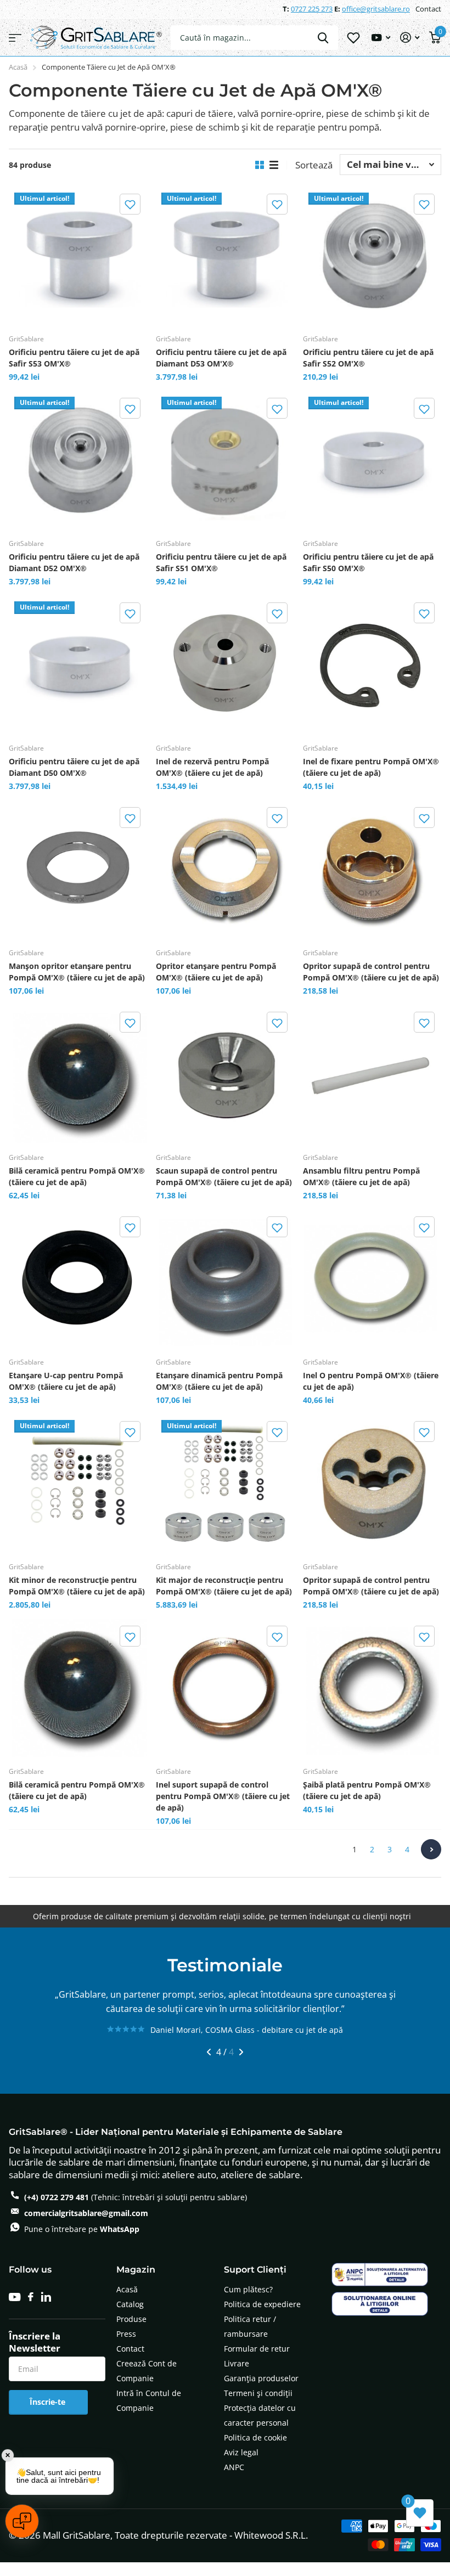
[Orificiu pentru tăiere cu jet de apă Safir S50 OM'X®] (372, 460)
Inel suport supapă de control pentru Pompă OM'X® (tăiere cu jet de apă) (223, 1796)
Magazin (136, 2283)
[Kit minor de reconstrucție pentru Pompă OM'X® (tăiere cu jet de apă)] (78, 1484)
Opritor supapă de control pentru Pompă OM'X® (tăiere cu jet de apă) (371, 972)
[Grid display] (260, 165)
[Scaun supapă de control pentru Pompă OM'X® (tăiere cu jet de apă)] (225, 1074)
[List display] (274, 165)
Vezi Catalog (15, 38)
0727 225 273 (312, 9)
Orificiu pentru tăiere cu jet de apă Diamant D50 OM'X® (74, 767)
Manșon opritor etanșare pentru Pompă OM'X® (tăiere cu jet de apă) (77, 972)
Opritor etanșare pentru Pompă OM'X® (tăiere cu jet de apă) (216, 972)
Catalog (130, 2318)
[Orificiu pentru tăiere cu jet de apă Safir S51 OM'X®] (225, 460)
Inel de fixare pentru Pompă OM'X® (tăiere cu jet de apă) (371, 767)
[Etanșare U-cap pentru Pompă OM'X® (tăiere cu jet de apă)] (78, 1279)
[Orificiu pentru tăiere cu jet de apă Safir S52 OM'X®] (372, 256)
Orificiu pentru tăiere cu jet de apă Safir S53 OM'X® (74, 358)
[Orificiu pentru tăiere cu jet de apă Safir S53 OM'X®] (78, 256)
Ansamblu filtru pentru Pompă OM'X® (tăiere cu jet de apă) (361, 1176)
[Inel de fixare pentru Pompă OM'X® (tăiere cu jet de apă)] (372, 665)
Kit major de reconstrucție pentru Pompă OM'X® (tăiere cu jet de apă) (224, 1586)
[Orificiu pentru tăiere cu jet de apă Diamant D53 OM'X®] (225, 256)
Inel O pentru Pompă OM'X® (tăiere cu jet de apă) (371, 1381)
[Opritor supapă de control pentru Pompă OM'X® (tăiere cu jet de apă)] (372, 870)
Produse (131, 2333)
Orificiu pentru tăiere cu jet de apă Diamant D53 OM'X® (221, 358)
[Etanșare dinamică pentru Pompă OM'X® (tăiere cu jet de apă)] (225, 1279)
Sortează (314, 165)
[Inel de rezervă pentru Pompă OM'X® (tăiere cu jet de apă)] (225, 665)
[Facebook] (31, 2310)
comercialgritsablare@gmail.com (86, 2227)
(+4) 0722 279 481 (57, 2211)
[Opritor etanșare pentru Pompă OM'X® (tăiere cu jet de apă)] (225, 870)
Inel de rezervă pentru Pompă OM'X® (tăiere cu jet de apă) (212, 767)
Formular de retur (257, 2362)
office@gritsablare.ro (376, 9)
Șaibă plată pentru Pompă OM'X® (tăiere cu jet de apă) (367, 1790)
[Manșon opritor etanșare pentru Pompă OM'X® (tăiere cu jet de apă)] (78, 870)
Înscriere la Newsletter (35, 2356)
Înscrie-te (49, 2416)
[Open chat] (22, 2521)
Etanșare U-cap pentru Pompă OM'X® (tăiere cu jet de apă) (66, 1381)
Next (431, 1849)
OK (323, 38)
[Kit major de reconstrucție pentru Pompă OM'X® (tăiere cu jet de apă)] (225, 1484)
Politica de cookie (255, 2451)
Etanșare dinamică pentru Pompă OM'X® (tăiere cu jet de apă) (219, 1381)
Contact (428, 9)
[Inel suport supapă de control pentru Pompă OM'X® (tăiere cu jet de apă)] (225, 1688)
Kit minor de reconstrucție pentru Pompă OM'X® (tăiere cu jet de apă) (77, 1586)
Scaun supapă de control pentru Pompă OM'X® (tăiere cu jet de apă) (224, 1176)
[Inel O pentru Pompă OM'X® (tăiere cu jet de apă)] (372, 1279)
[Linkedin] (46, 2310)
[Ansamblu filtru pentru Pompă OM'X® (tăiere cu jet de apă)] (372, 1074)
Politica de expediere (262, 2318)
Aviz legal (241, 2466)
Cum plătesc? (248, 2303)
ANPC (234, 2481)
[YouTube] (15, 2311)
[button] (130, 204)
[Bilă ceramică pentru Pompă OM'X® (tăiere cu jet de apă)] (78, 1074)
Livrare (237, 2377)
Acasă (18, 67)
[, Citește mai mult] (381, 38)
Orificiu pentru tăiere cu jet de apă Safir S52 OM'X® (368, 358)
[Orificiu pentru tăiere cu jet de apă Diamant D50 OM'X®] (78, 665)
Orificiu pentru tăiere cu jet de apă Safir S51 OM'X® (221, 562)
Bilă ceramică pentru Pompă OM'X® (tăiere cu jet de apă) (77, 1176)
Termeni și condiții (258, 2407)
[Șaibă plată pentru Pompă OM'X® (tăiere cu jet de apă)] (372, 1688)
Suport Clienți (255, 2283)
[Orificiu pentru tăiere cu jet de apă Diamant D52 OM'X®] (78, 460)
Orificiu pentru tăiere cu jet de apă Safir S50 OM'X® (368, 562)
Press (126, 2347)
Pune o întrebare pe (82, 2243)
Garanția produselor (261, 2392)
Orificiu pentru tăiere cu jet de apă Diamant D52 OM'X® (74, 562)
